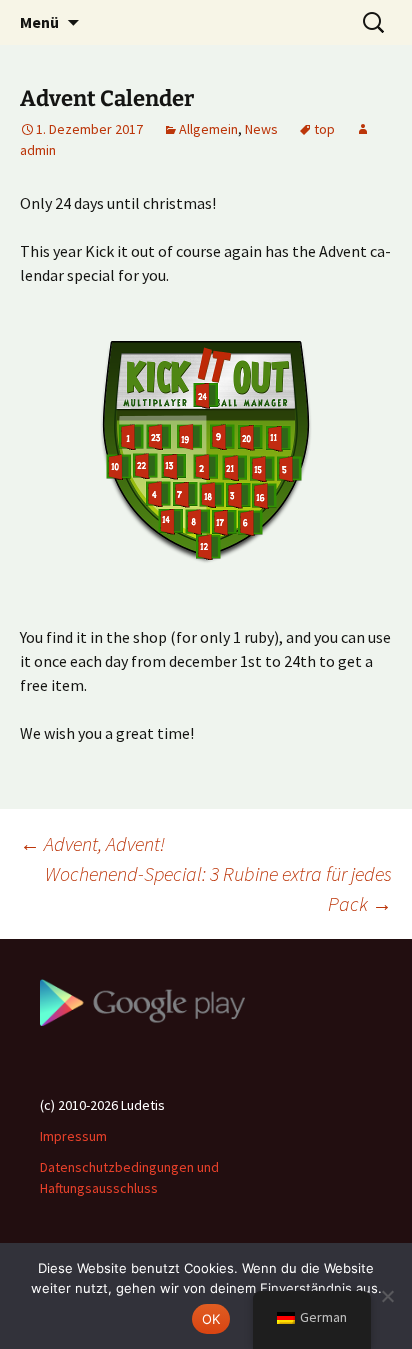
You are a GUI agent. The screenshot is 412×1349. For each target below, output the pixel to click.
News (261, 129)
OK (211, 1319)
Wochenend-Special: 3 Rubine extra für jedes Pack (218, 888)
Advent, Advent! (92, 843)
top (324, 129)
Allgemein (208, 129)
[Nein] (387, 1296)
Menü (39, 22)
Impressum (73, 1136)
